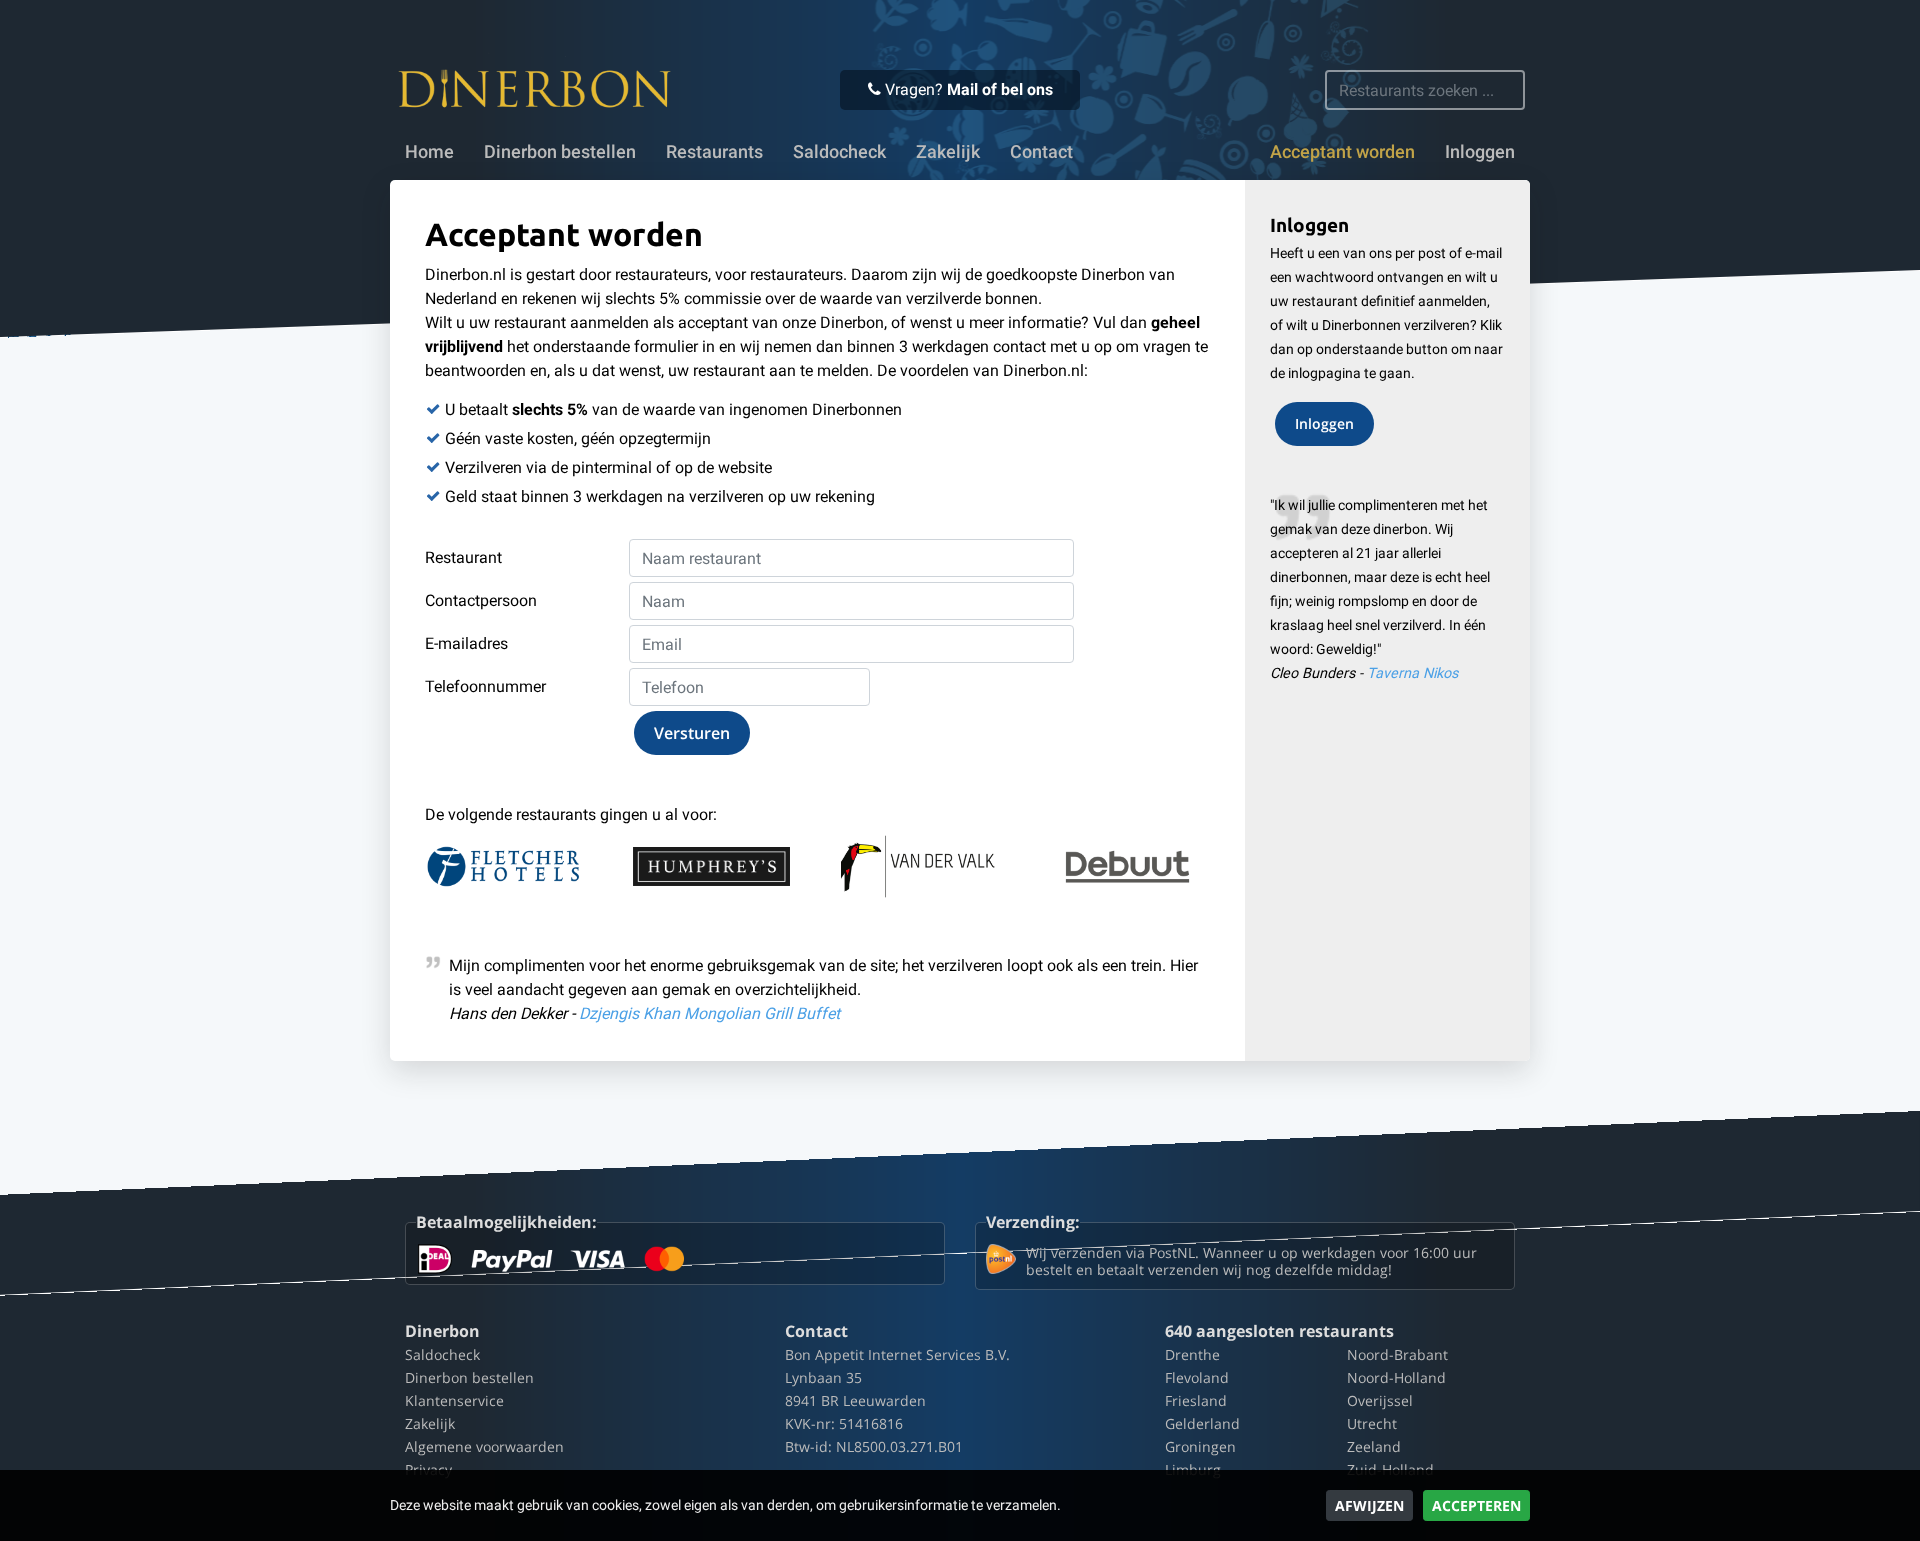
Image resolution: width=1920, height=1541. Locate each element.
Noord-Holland (1396, 1377)
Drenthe (1192, 1354)
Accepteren (1476, 1505)
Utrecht (1372, 1423)
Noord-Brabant (1397, 1354)
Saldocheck (839, 152)
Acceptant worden (1342, 152)
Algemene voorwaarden (484, 1446)
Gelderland (1202, 1423)
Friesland (1196, 1400)
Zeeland (1374, 1446)
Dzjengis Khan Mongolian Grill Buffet (709, 1013)
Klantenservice (454, 1400)
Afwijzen (1369, 1505)
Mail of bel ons (1000, 89)
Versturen (692, 733)
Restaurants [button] (714, 152)
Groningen (1200, 1446)
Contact (1041, 152)
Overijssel (1380, 1400)
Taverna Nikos (1412, 673)
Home (429, 152)
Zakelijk (948, 152)
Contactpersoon (481, 600)
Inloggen (1480, 152)
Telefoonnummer (485, 686)
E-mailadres (466, 643)
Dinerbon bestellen (560, 152)
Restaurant (463, 557)
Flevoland (1197, 1377)
